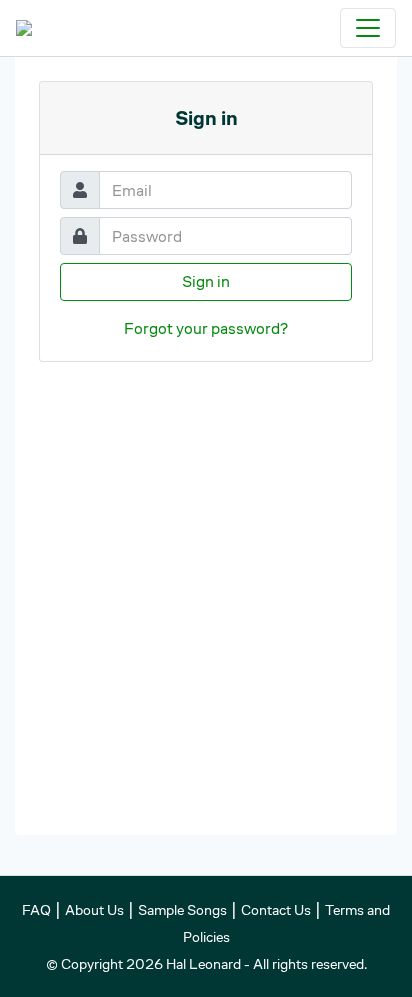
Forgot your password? (206, 328)
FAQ (36, 910)
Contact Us (276, 910)
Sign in (206, 281)
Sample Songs (182, 910)
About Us (94, 910)
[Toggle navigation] (368, 28)
